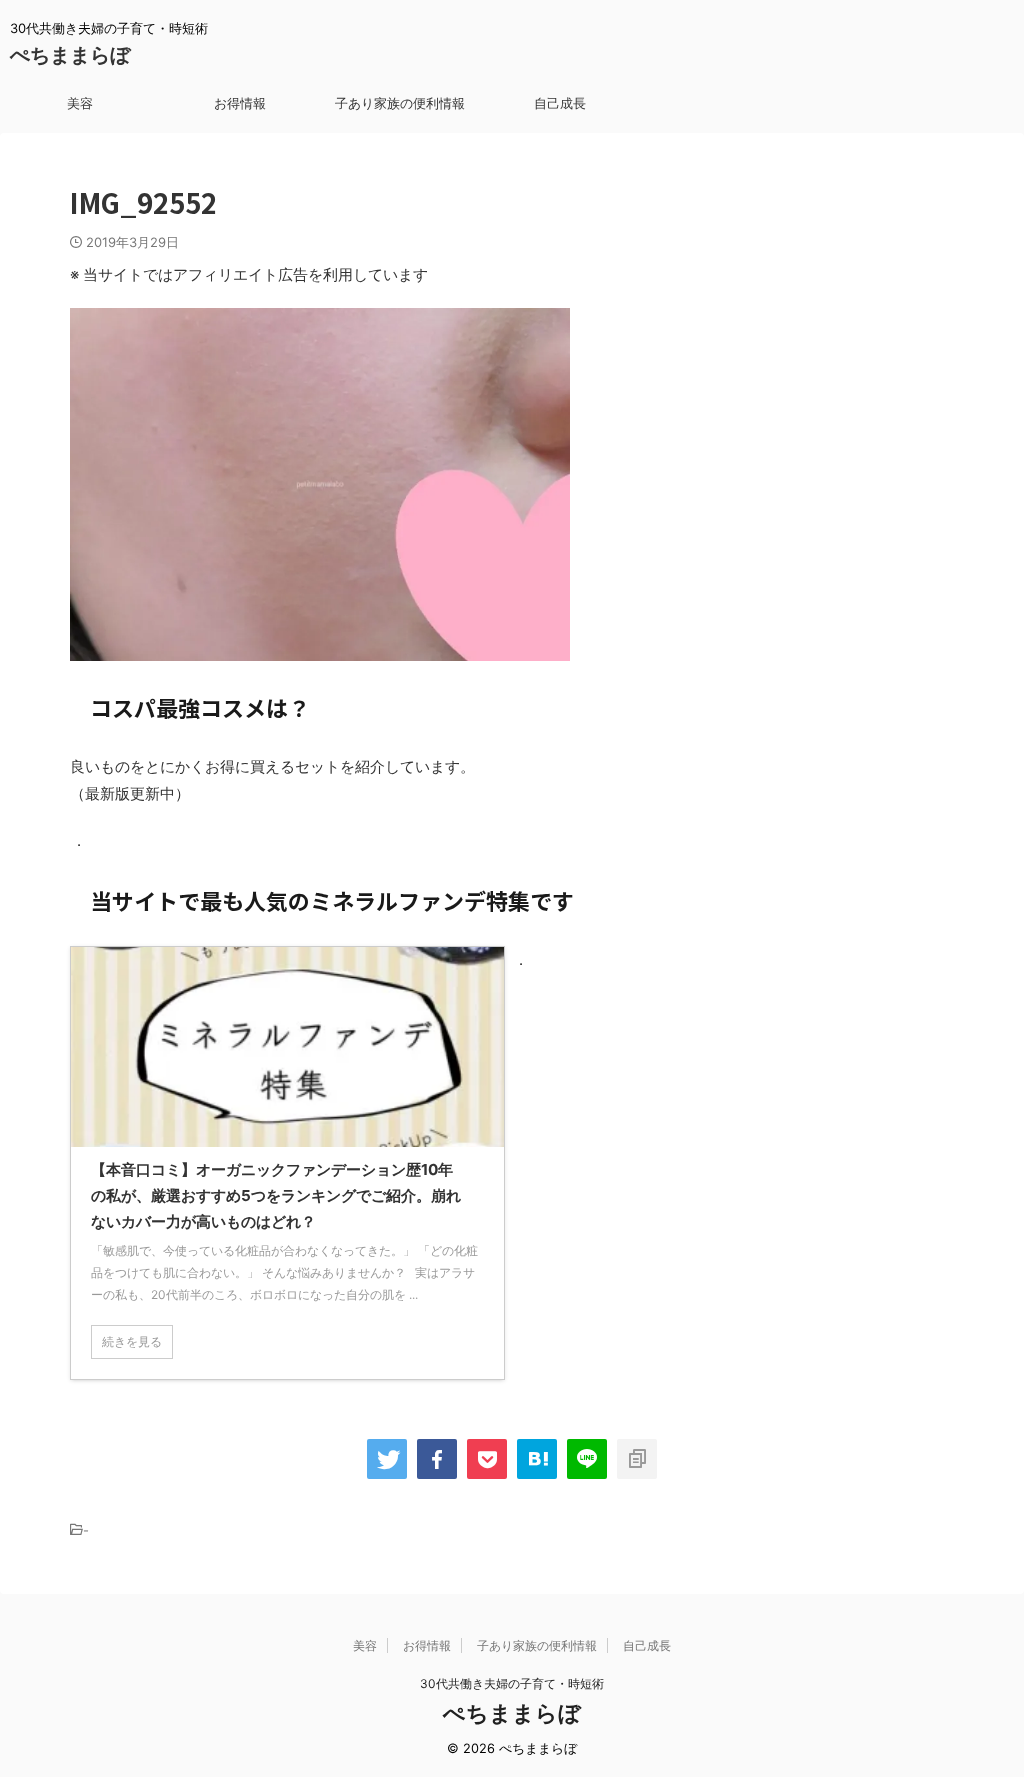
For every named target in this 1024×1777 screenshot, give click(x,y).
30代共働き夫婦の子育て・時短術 (512, 1683)
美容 (80, 103)
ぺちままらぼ (70, 55)
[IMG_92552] (537, 1459)
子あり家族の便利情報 (400, 103)
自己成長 (560, 103)
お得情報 (240, 103)
